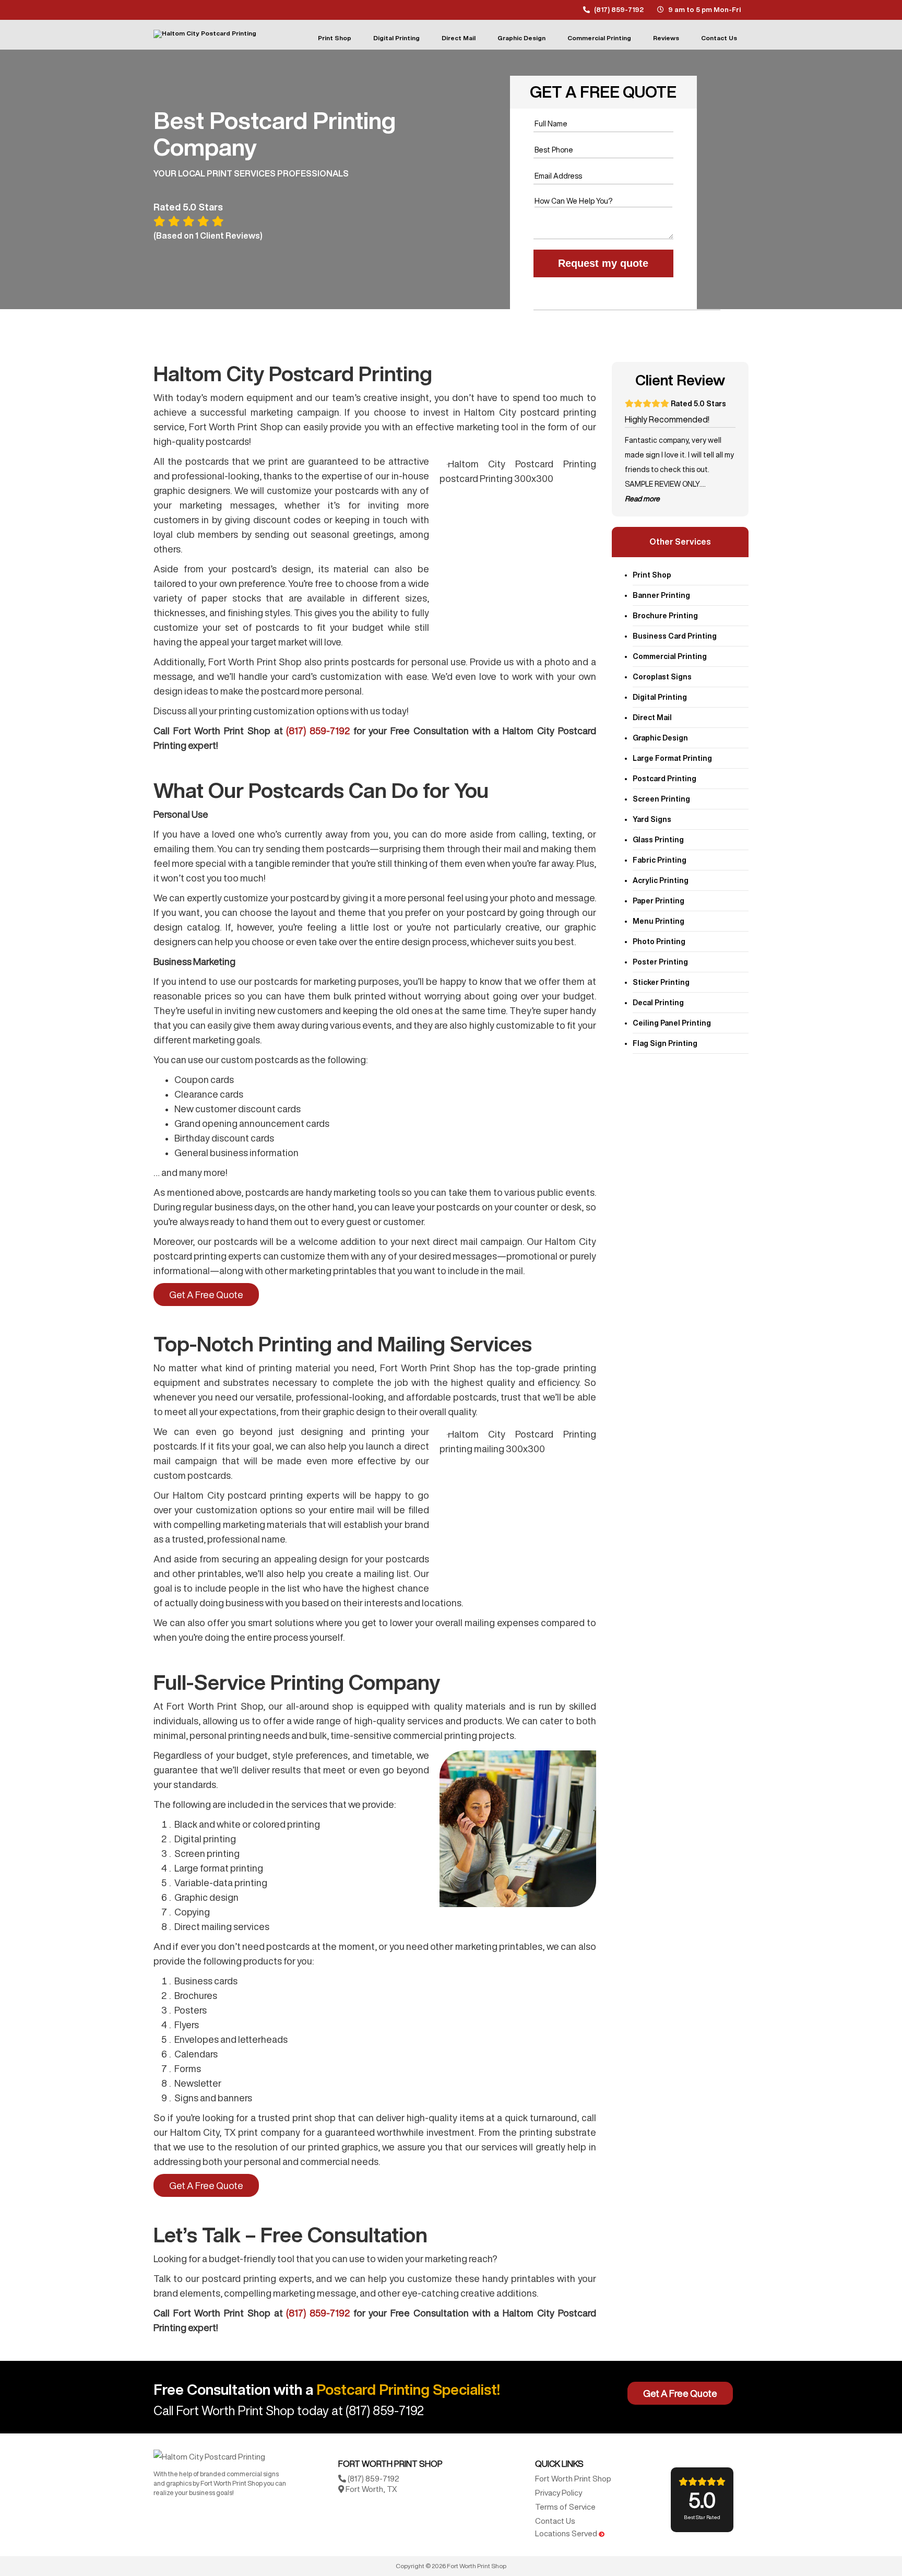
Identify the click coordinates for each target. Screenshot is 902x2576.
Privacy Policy (559, 2493)
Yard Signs (652, 819)
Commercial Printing (599, 38)
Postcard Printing (664, 779)
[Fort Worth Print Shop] (209, 2456)
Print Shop (335, 38)
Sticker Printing (661, 982)
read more (642, 499)
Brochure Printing (665, 616)
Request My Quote (603, 263)
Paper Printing (658, 901)
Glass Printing (658, 840)
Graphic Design (521, 38)
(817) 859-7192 (619, 10)
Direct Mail (459, 38)
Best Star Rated (702, 2504)
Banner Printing (661, 595)
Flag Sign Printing (665, 1043)
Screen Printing (661, 799)
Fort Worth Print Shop (573, 2479)
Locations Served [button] (567, 2533)
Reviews (666, 38)
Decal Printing (658, 1003)
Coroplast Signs (662, 677)
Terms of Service (565, 2507)
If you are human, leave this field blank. (580, 285)
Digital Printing (396, 38)
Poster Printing (660, 962)
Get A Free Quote (206, 1295)
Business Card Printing (675, 636)
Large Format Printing (672, 758)
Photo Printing (659, 942)
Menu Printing (658, 921)
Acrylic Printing (661, 880)
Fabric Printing (660, 860)
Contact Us (719, 38)
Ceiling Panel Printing (672, 1023)
